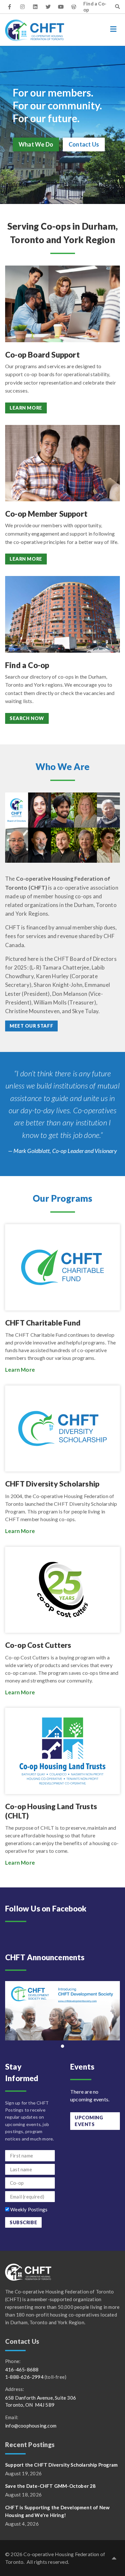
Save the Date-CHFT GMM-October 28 (50, 2486)
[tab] (63, 2046)
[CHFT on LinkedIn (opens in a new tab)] (35, 7)
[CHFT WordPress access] (74, 7)
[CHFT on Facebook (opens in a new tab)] (10, 7)
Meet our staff (31, 1026)
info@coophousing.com (31, 2426)
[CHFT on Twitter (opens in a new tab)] (48, 7)
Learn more (26, 408)
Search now (27, 718)
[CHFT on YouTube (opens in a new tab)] (61, 7)
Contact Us (84, 144)
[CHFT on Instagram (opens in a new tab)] (22, 7)
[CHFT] (35, 30)
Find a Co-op (95, 7)
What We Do (36, 144)
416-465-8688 (22, 2369)
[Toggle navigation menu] (113, 29)
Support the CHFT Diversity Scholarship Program (61, 2465)
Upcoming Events (89, 2121)
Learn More (20, 1370)
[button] (114, 2558)
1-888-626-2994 (24, 2377)
